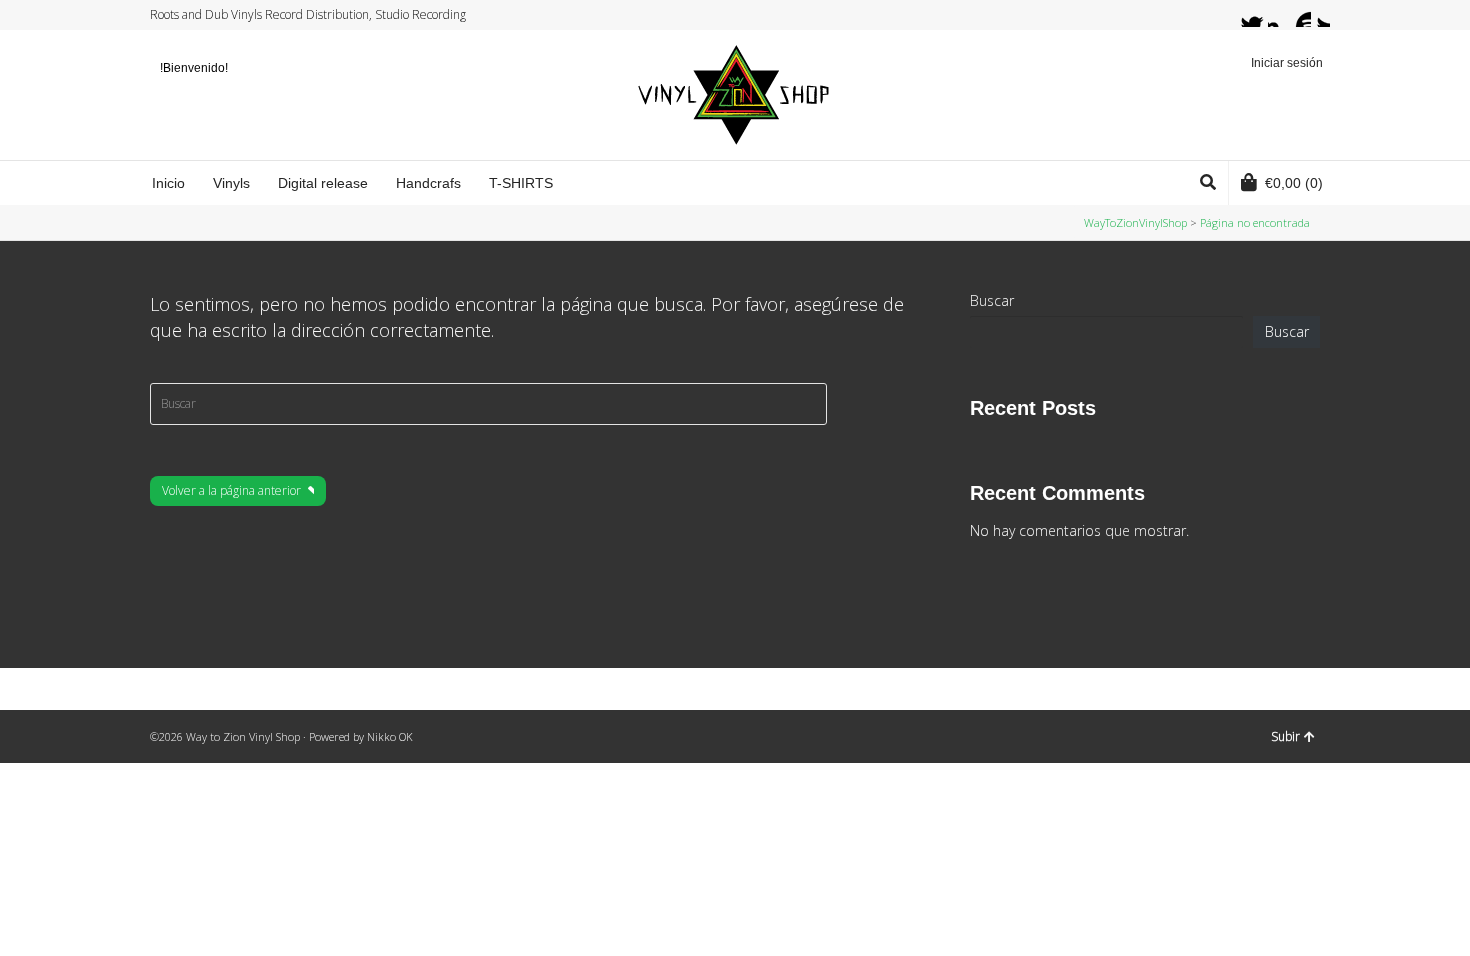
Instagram (1280, 15)
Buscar (992, 300)
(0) (1294, 183)
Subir (1285, 736)
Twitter (1242, 15)
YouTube (1299, 15)
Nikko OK (390, 736)
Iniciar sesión (1287, 63)
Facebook (1261, 15)
